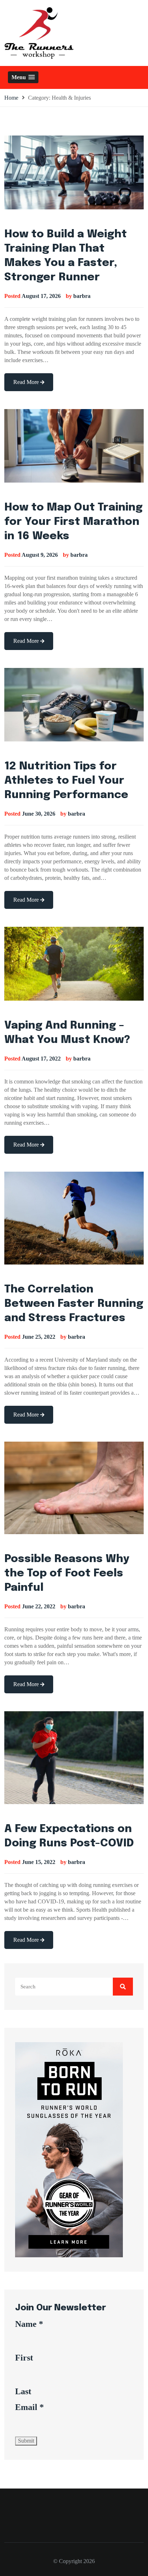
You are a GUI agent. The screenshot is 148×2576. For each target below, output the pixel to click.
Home (11, 98)
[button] (23, 77)
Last (23, 2391)
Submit (26, 2441)
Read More (27, 382)
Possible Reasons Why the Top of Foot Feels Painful (67, 1573)
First (24, 2358)
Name (29, 2324)
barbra (82, 296)
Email (29, 2407)
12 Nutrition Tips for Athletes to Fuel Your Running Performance (66, 781)
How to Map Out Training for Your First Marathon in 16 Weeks (73, 522)
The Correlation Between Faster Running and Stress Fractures (74, 1304)
